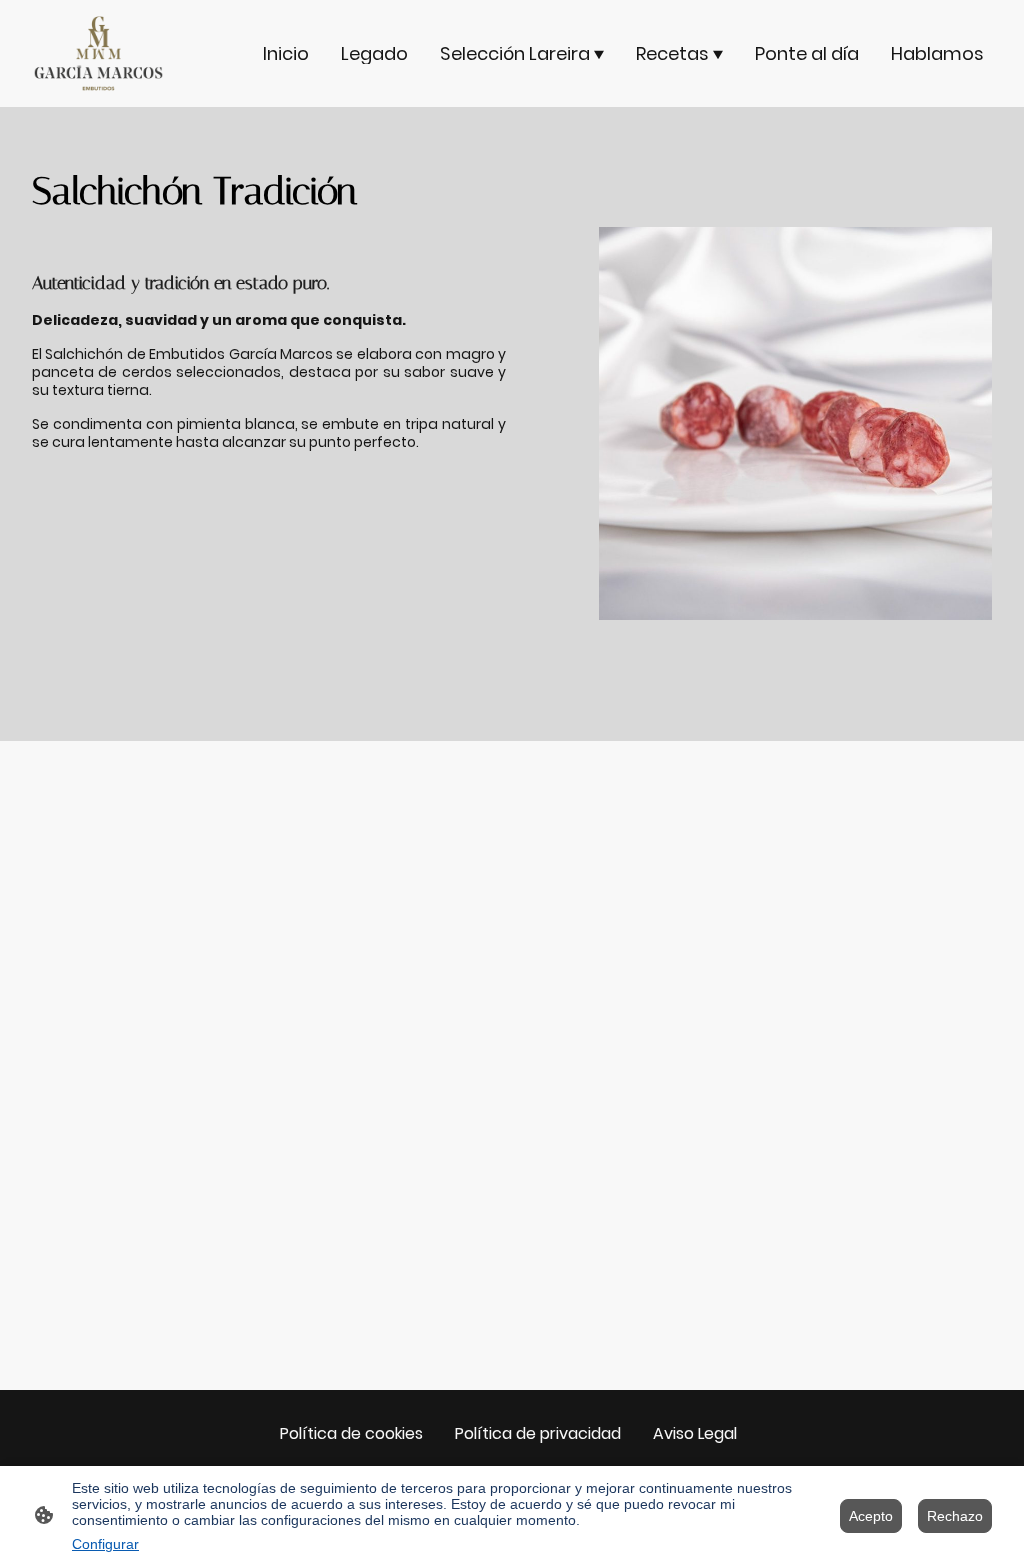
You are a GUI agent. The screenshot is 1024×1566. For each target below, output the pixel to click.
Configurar (105, 1544)
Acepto (871, 1516)
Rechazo (955, 1516)
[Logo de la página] (98, 53)
